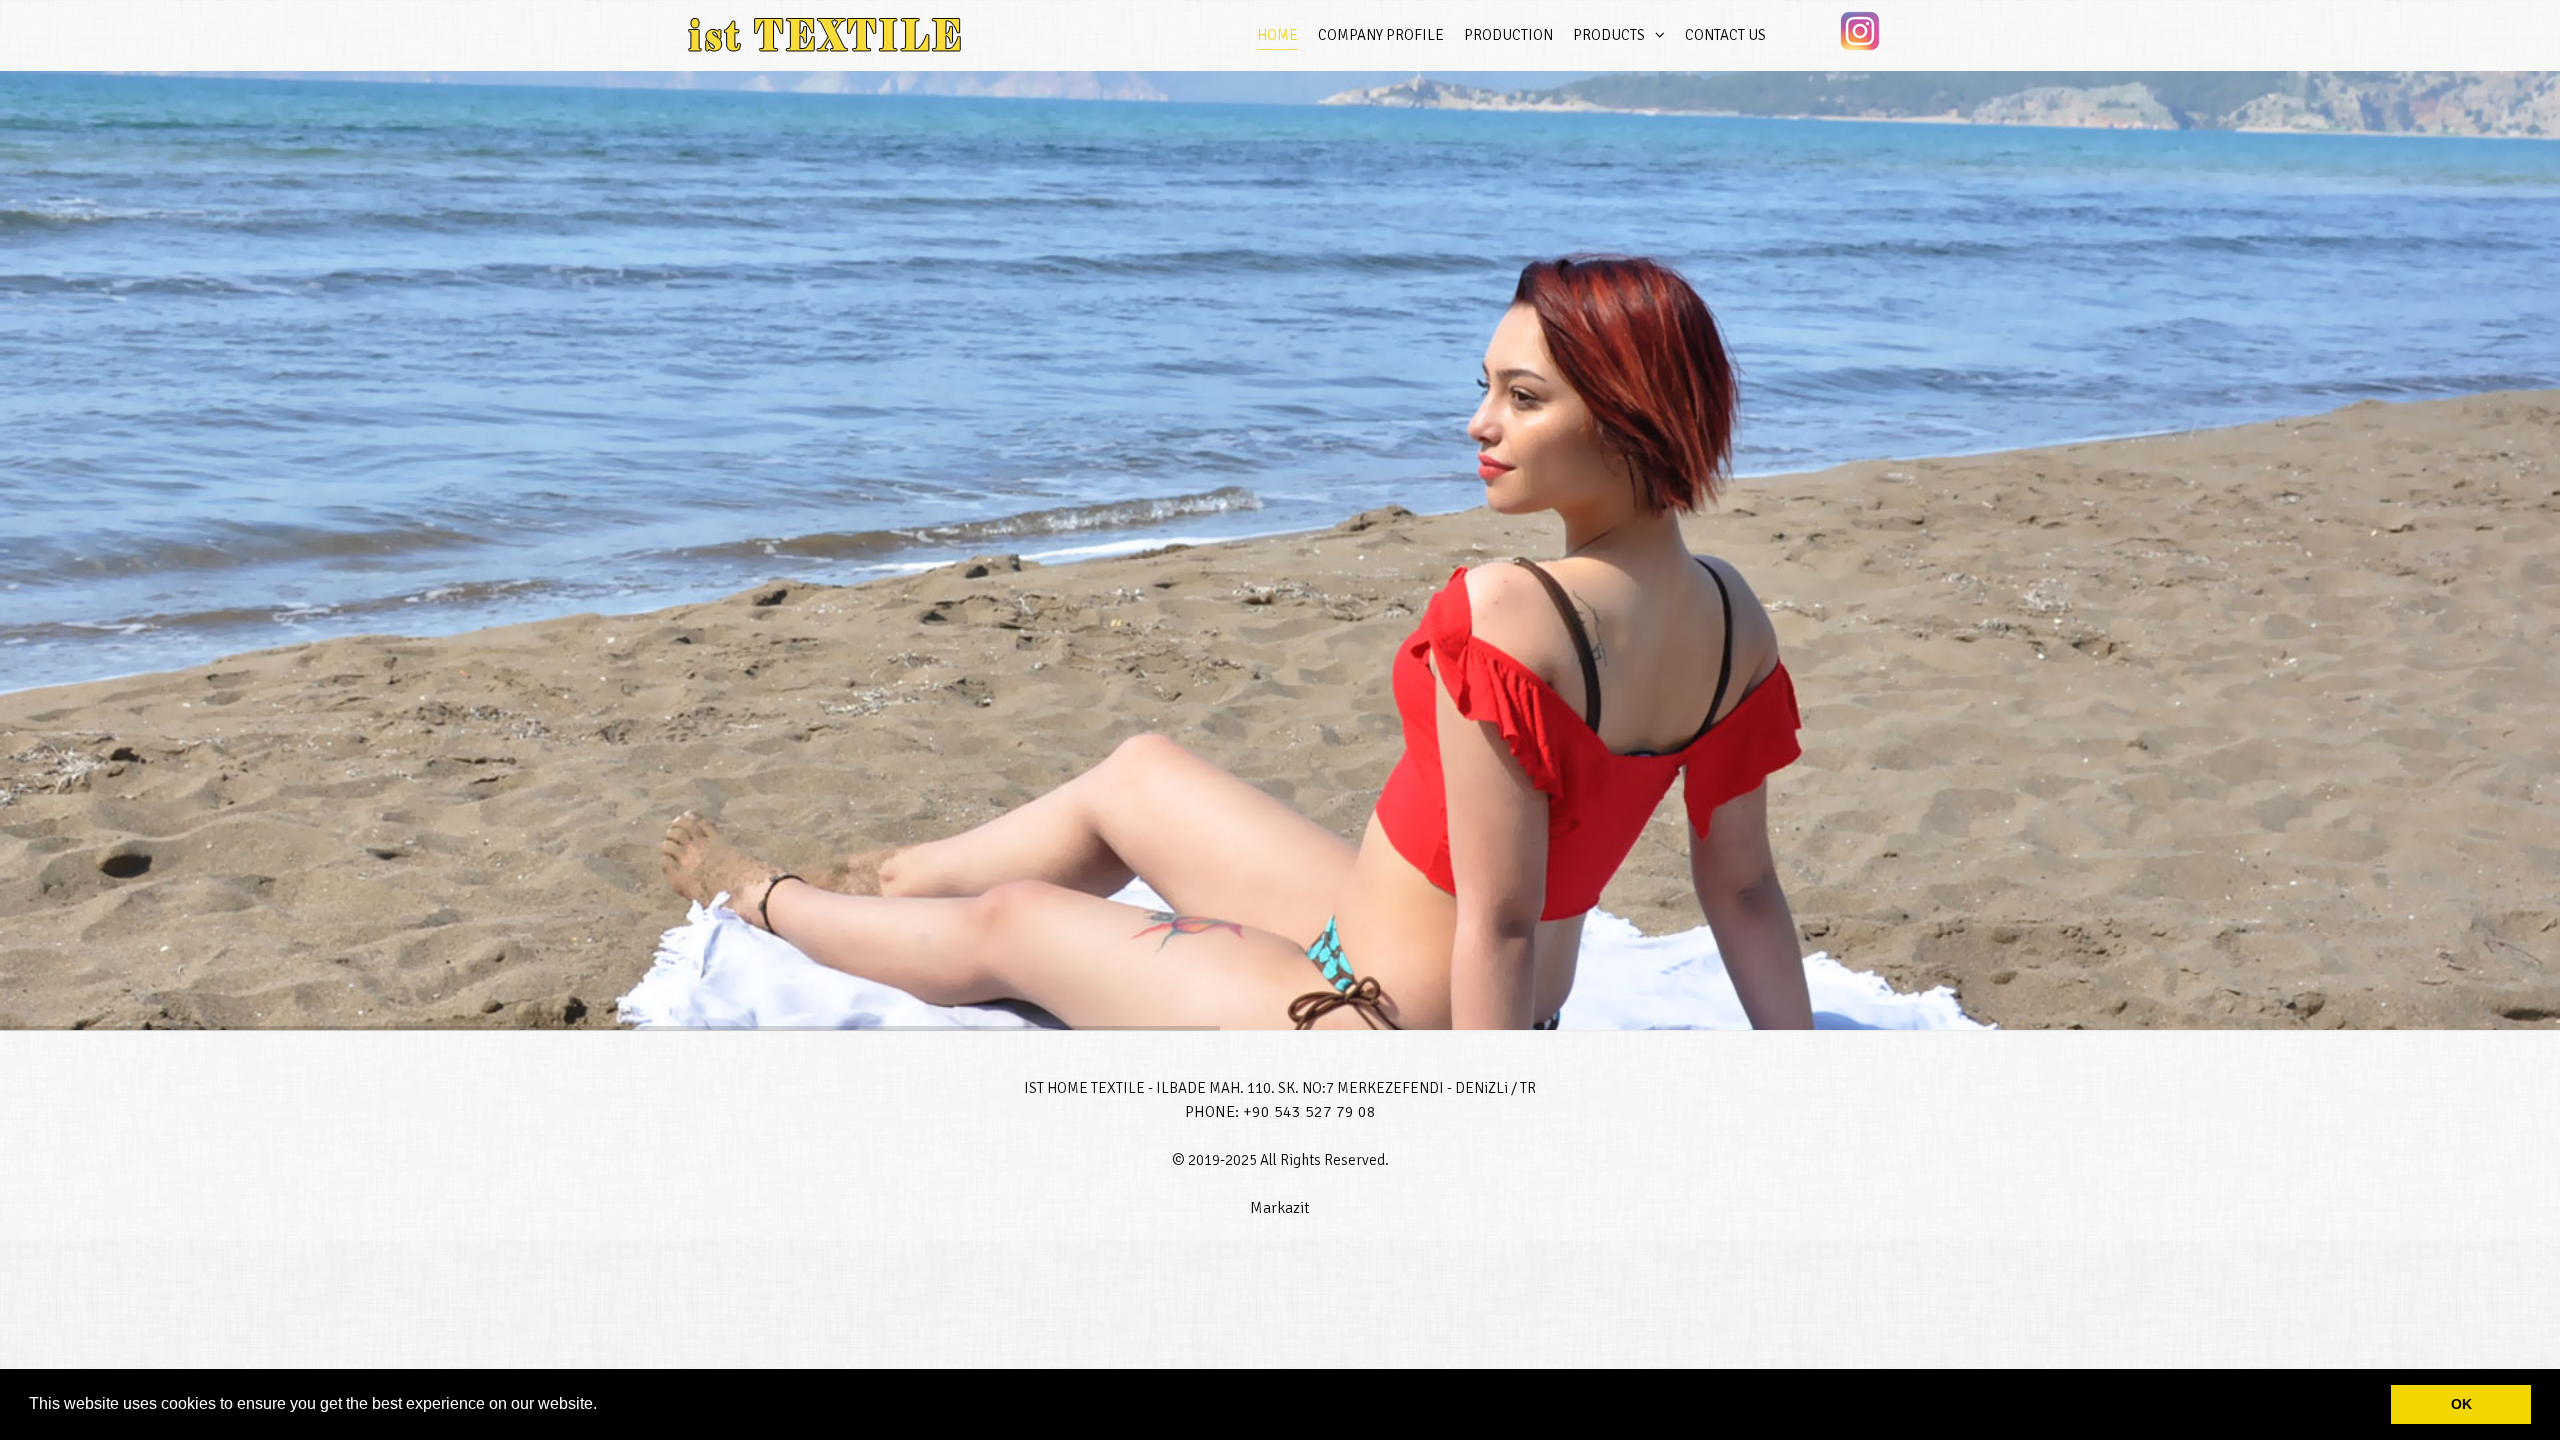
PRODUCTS (1609, 35)
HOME (1277, 35)
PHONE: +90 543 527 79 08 (1280, 1112)
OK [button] (2461, 1404)
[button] (604, 1406)
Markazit (1280, 1208)
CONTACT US (1725, 35)
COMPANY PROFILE (1381, 35)
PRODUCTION (1508, 35)
